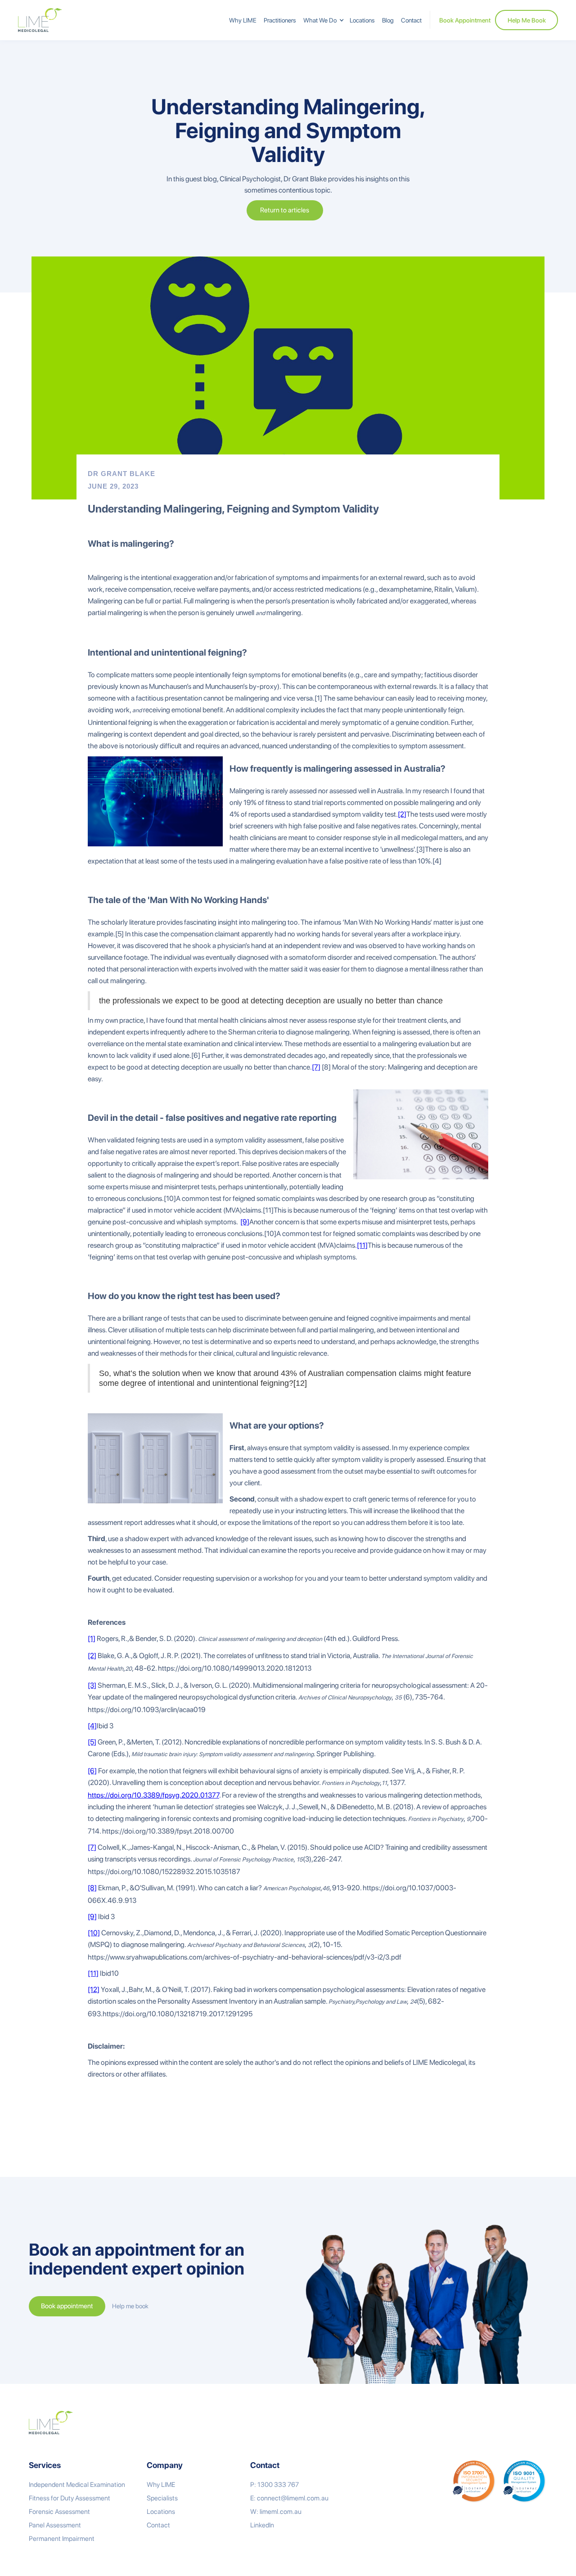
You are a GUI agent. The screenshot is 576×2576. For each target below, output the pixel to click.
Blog (388, 20)
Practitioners (280, 20)
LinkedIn (262, 2525)
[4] (92, 1726)
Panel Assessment (55, 2525)
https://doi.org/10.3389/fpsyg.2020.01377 (153, 1795)
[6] (92, 1771)
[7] (316, 1067)
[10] (94, 1933)
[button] (323, 20)
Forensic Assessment (59, 2512)
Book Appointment (465, 20)
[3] (92, 1685)
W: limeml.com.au (276, 2512)
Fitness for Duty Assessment (70, 2498)
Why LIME (243, 20)
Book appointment (67, 2306)
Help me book (130, 2306)
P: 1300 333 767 (274, 2485)
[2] (402, 814)
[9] (245, 1222)
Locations (362, 20)
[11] (362, 1245)
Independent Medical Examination (77, 2485)
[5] (92, 1742)
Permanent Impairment (62, 2539)
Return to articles (285, 210)
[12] (94, 1989)
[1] (92, 1639)
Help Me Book (527, 20)
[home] (40, 20)
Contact (411, 20)
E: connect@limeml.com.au (289, 2498)
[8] (92, 1888)
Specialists (162, 2498)
